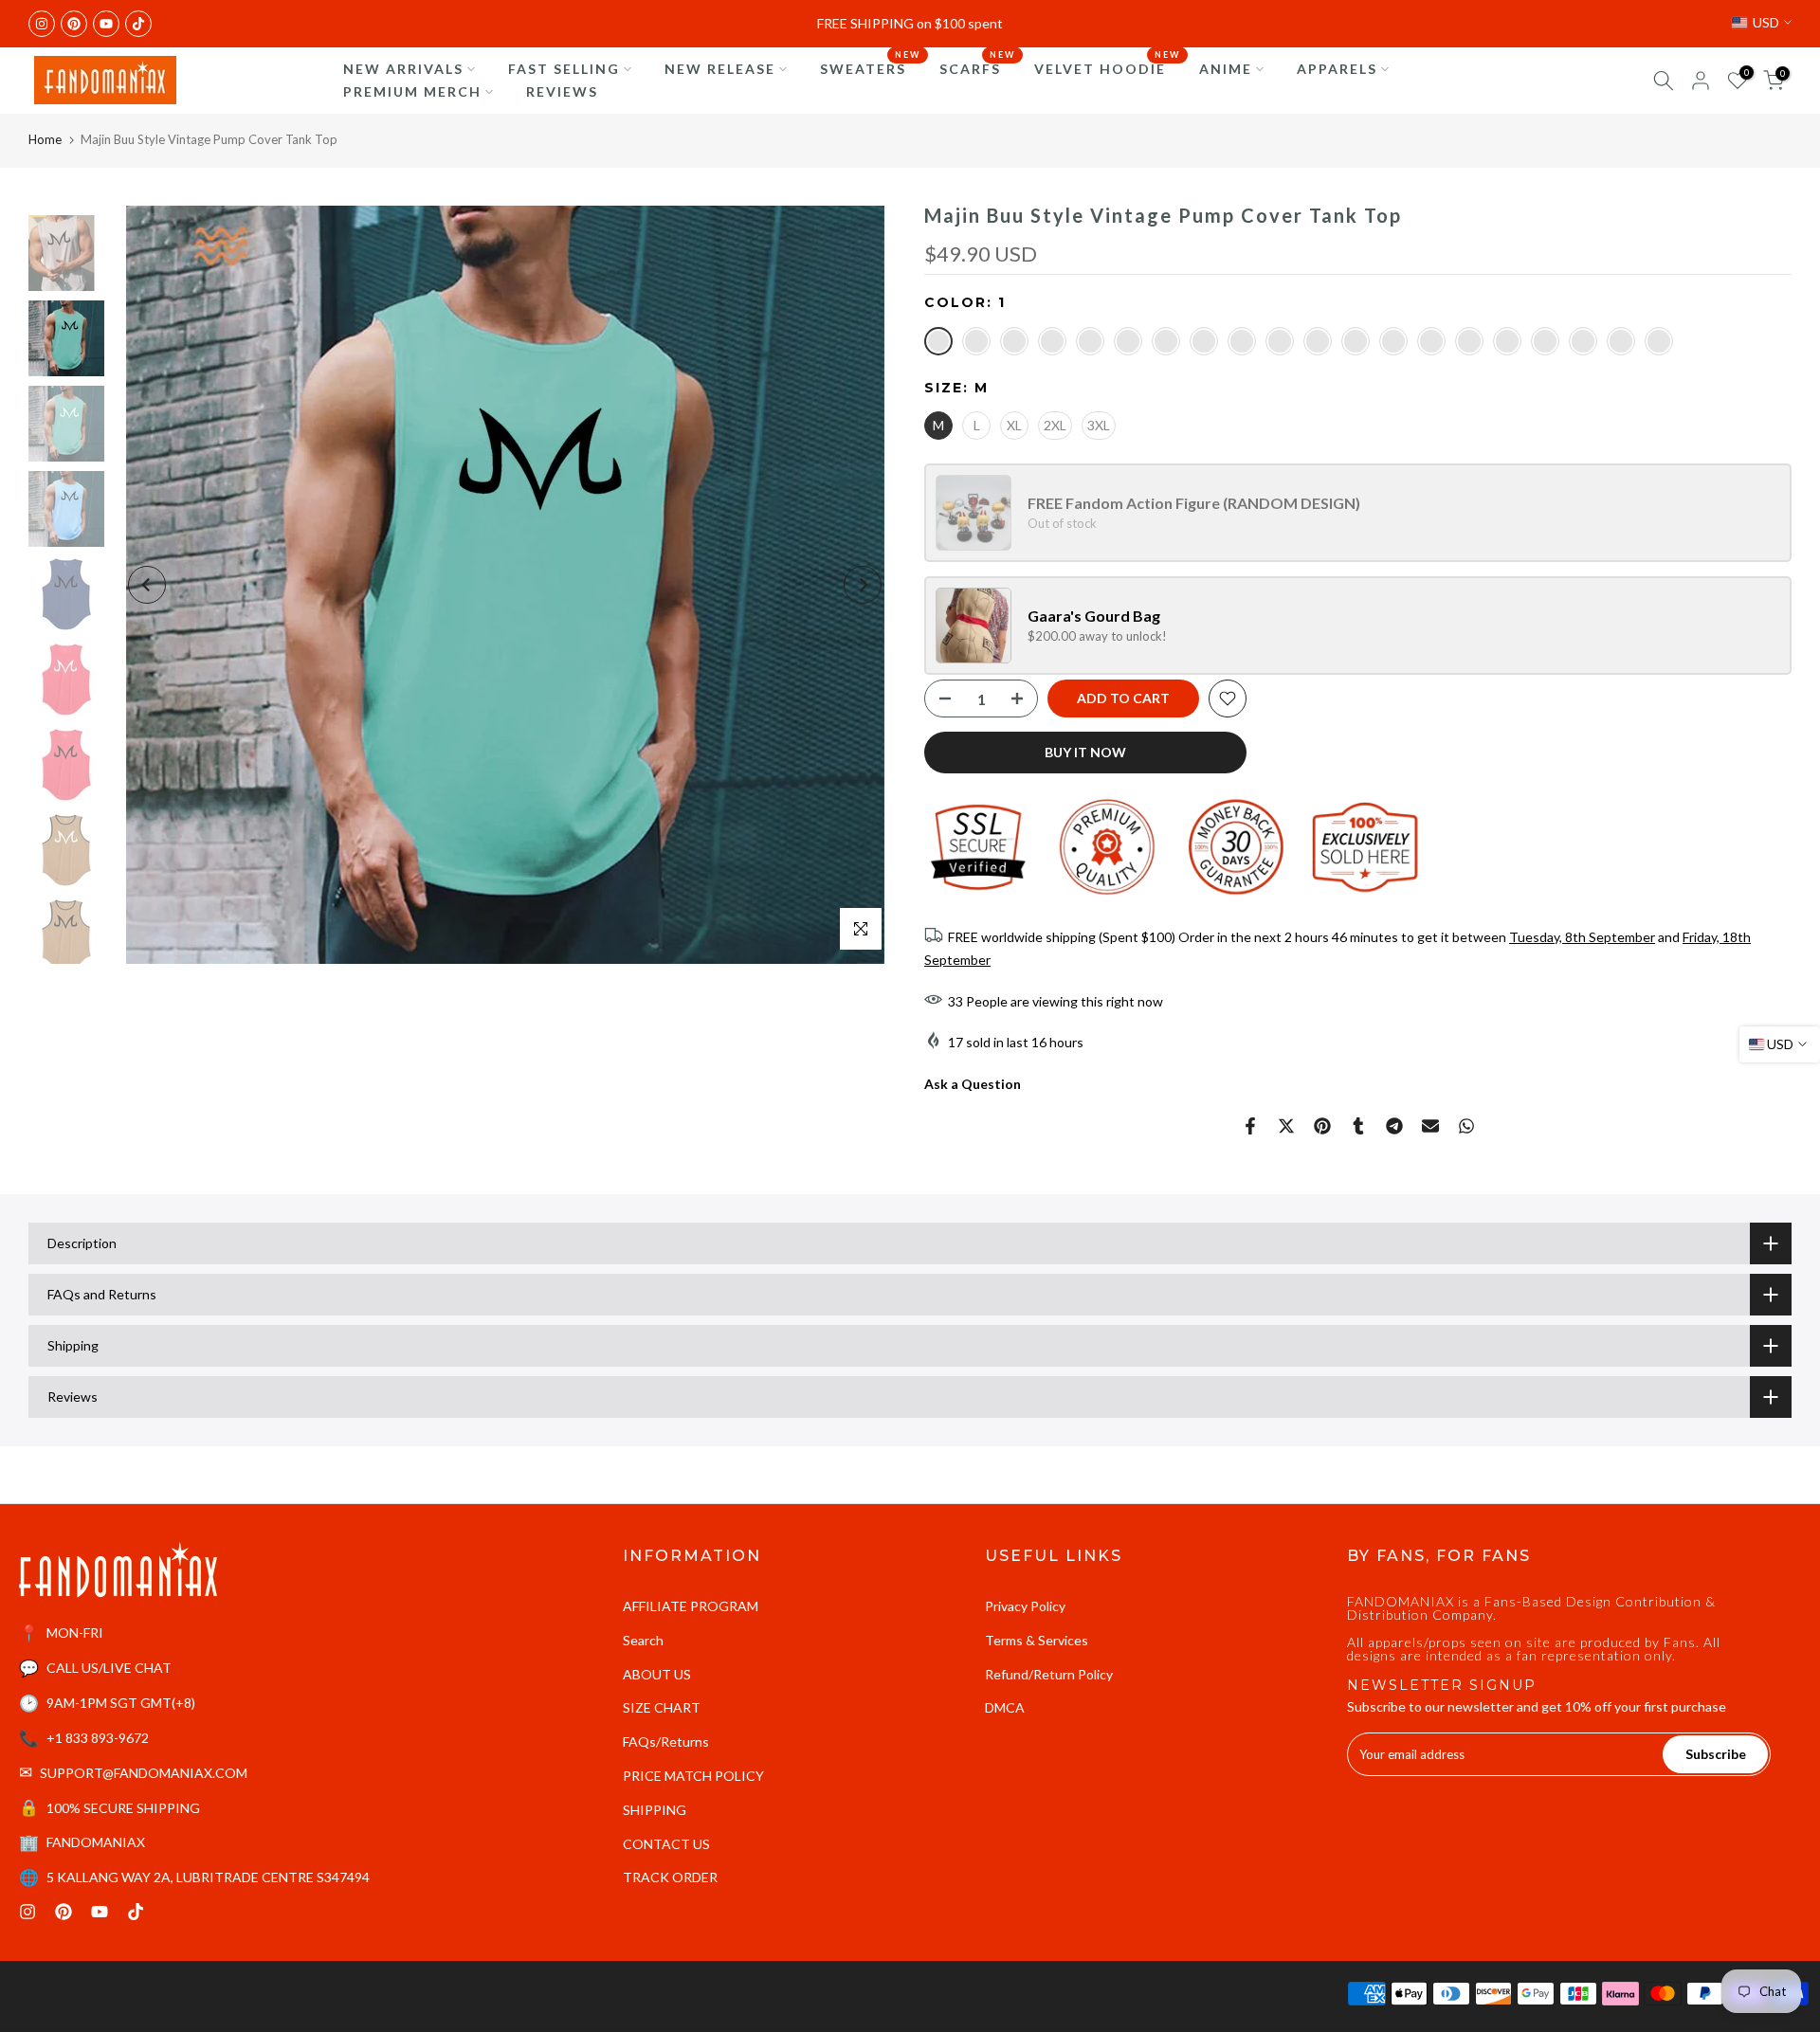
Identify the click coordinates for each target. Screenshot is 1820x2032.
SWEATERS (870, 67)
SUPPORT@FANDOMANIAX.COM (144, 1773)
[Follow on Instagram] (42, 24)
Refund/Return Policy (1049, 1674)
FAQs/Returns (666, 1742)
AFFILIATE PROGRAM (691, 1606)
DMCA (1005, 1707)
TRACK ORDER (670, 1877)
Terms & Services (1037, 1640)
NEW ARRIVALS (403, 69)
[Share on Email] (1430, 1126)
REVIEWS (562, 91)
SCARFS (977, 67)
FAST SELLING (564, 69)
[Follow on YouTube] (106, 24)
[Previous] (147, 585)
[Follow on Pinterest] (74, 24)
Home (45, 139)
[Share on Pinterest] (1322, 1126)
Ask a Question (973, 1084)
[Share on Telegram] (1394, 1126)
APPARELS (1337, 69)
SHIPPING (655, 1810)
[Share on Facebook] (1250, 1126)
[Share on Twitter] (1286, 1126)
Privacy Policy (1025, 1606)
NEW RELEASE (720, 69)
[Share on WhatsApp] (1466, 1126)
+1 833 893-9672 (98, 1738)
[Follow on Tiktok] (138, 24)
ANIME (1226, 69)
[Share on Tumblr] (1358, 1126)
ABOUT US (657, 1674)
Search (643, 1640)
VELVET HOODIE (1107, 67)
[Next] (863, 585)
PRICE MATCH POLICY (693, 1776)
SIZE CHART (662, 1707)
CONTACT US (666, 1844)
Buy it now (1085, 752)
